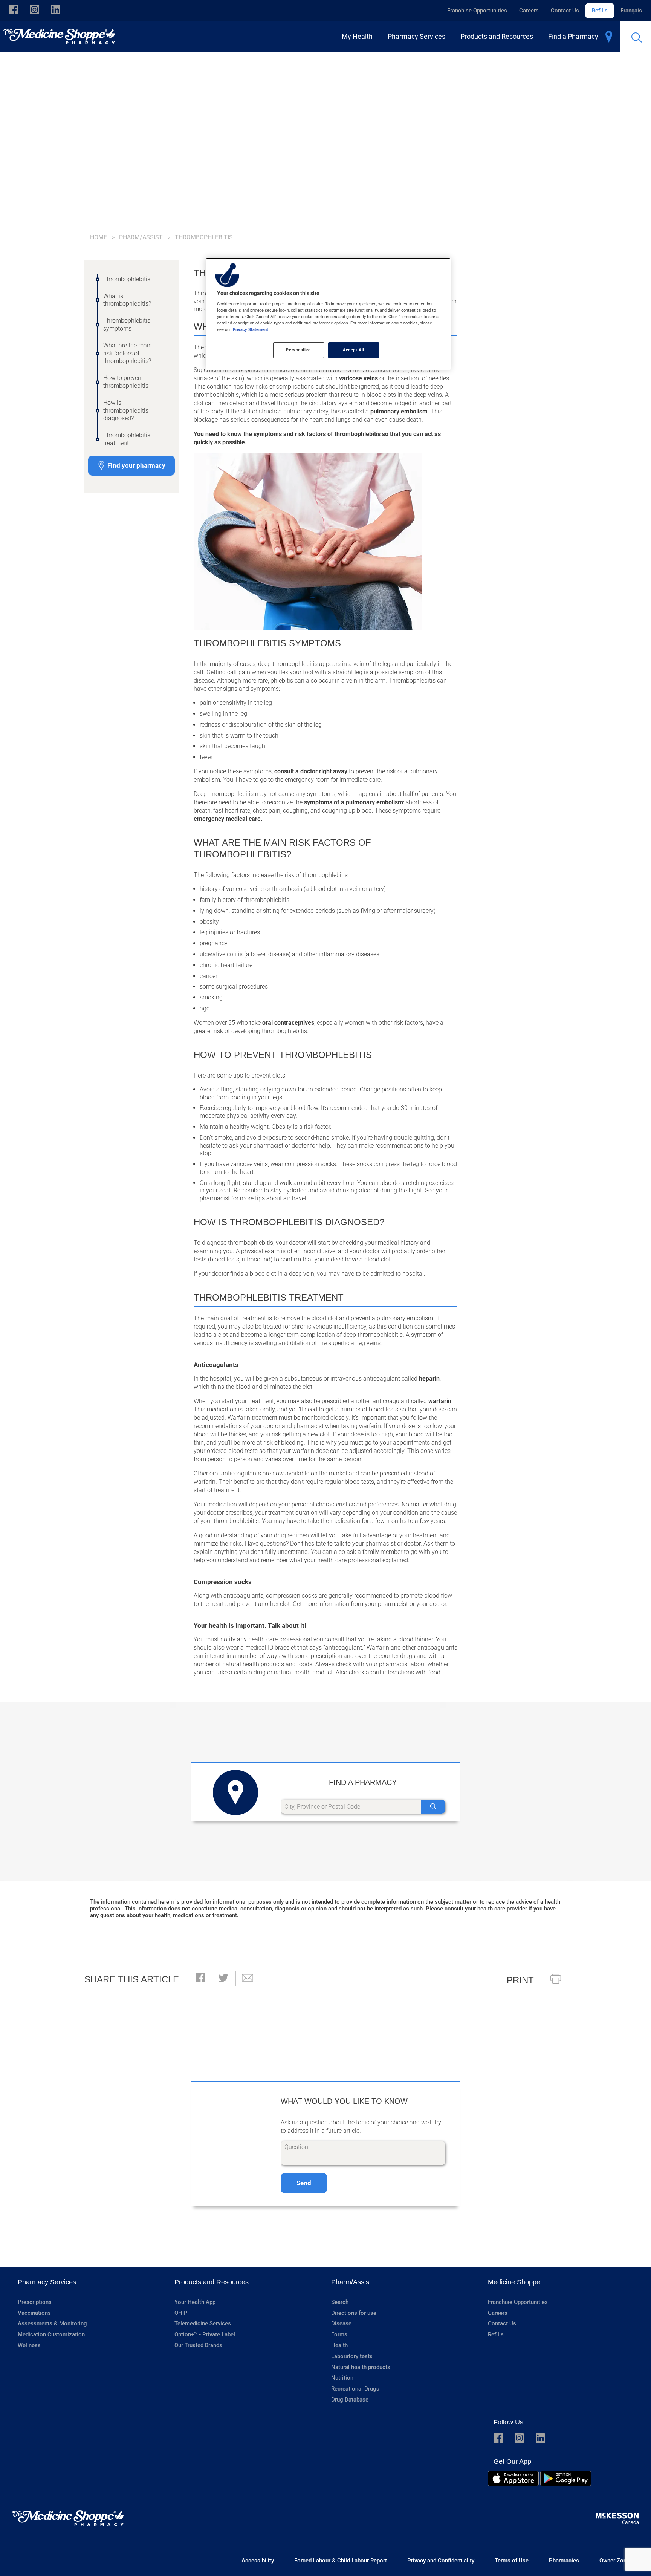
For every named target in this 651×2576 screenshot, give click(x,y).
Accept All (354, 350)
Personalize (298, 350)
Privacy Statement (251, 329)
